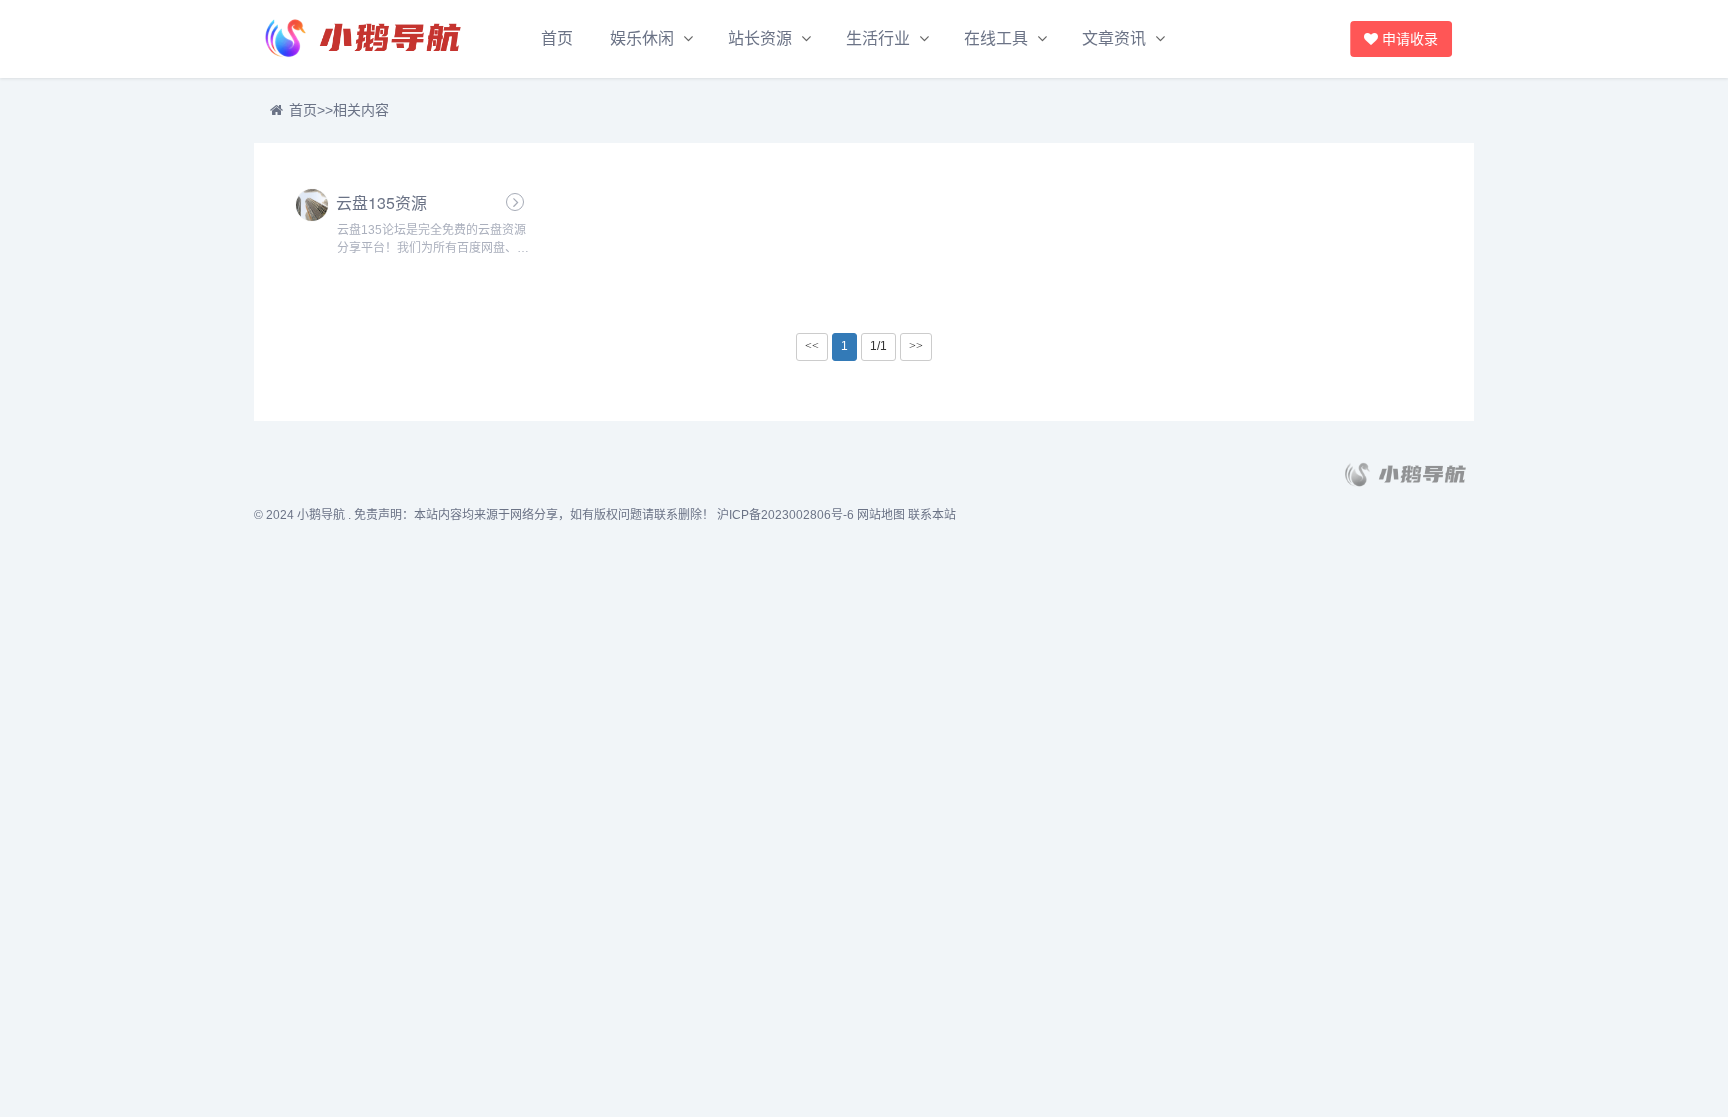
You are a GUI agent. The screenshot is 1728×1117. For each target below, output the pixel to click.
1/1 (878, 346)
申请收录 (1416, 39)
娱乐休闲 (642, 38)
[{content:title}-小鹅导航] (364, 39)
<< (812, 346)
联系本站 (932, 515)
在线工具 (996, 38)
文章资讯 (1114, 38)
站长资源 (760, 38)
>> (916, 346)
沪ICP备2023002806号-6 (785, 515)
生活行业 (878, 38)
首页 (557, 38)
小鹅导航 (321, 515)
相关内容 (361, 110)
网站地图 (881, 515)
